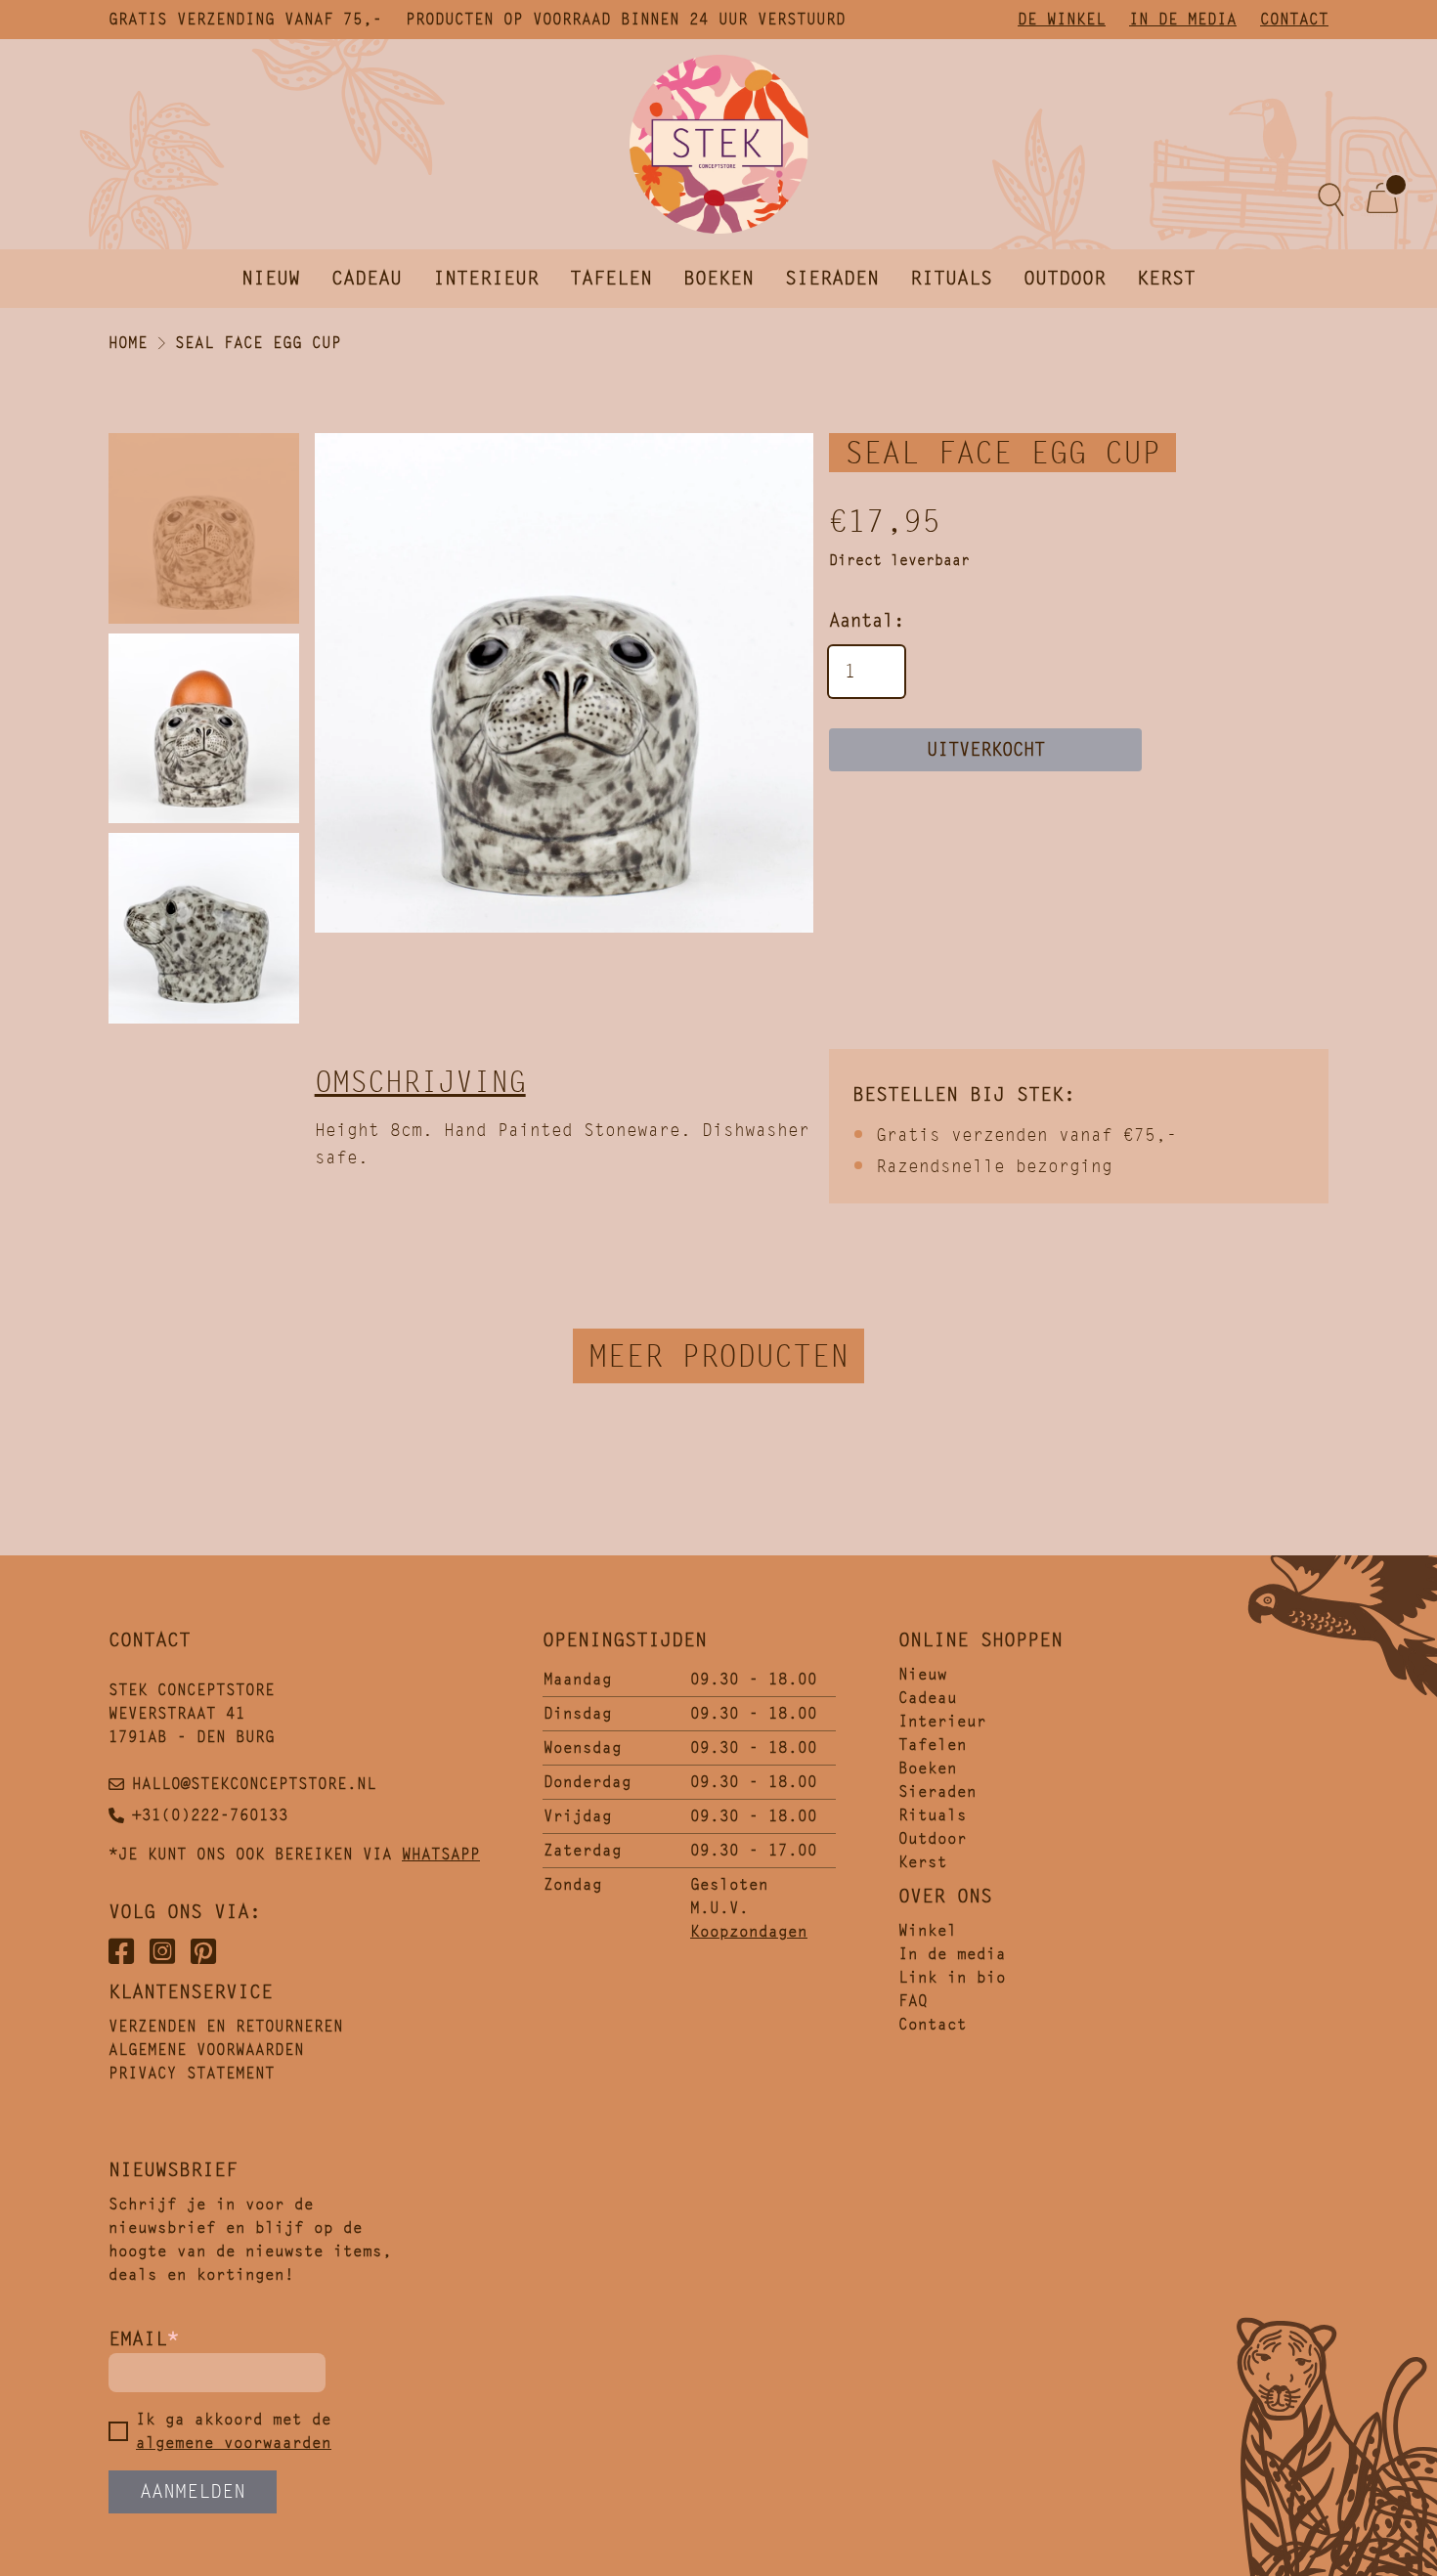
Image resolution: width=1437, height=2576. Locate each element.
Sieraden (832, 278)
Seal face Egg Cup (258, 343)
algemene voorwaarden (234, 2443)
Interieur (486, 278)
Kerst (1166, 278)
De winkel (1062, 19)
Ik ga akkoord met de (234, 2431)
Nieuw (271, 278)
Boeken (718, 278)
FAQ (913, 2001)
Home (128, 343)
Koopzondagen (749, 1931)
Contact (1294, 19)
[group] (565, 683)
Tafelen (611, 278)
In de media (1183, 19)
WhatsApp (441, 1854)
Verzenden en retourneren (226, 2026)
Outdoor (1065, 278)
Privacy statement (192, 2073)
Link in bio (952, 1977)
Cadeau (367, 278)
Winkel (928, 1930)
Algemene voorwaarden (206, 2050)
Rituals (951, 278)
